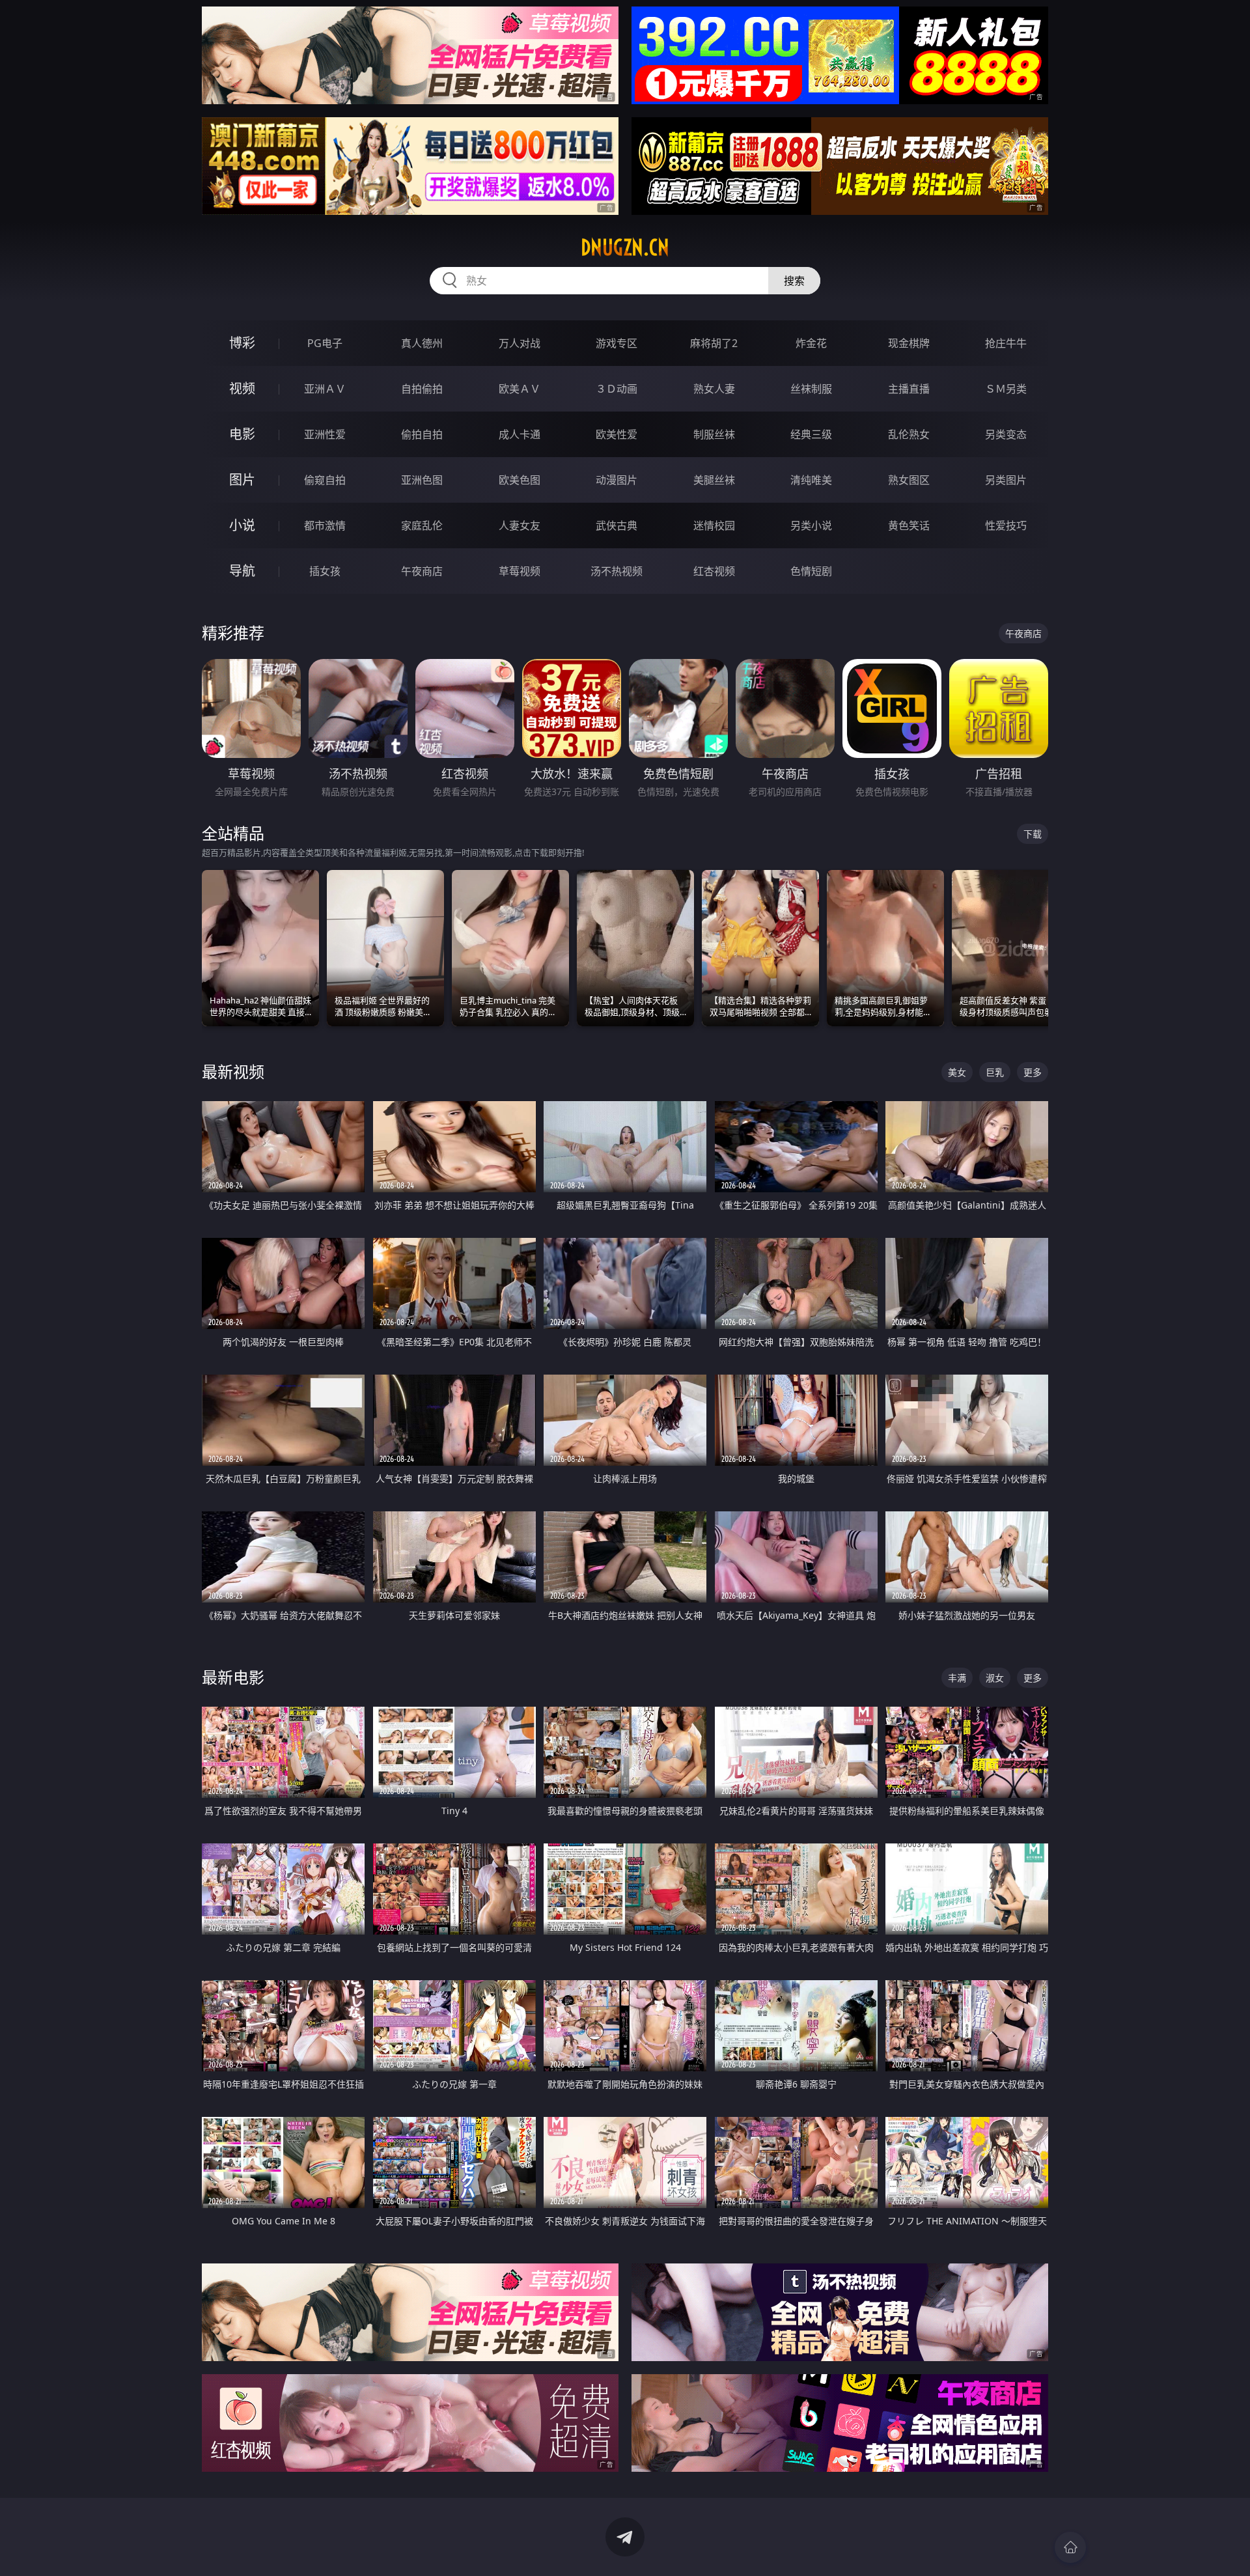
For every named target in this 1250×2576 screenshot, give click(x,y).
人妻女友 (520, 525)
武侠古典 (617, 525)
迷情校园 (714, 525)
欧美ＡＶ (520, 389)
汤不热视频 (617, 571)
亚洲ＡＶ (325, 389)
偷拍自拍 (422, 434)
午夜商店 (422, 571)
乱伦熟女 (909, 434)
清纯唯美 (811, 480)
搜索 (794, 281)
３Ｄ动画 (617, 389)
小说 (242, 525)
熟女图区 (909, 480)
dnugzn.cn (625, 247)
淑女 (995, 1678)
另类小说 (811, 525)
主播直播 (909, 389)
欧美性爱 (617, 434)
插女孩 (325, 571)
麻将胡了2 (714, 343)
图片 (242, 480)
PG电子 (325, 343)
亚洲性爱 (325, 434)
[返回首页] (1070, 2547)
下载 (1033, 834)
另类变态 (1006, 434)
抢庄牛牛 (1006, 343)
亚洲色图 (422, 480)
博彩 (242, 343)
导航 (242, 571)
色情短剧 (811, 571)
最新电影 (233, 1677)
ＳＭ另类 (1006, 389)
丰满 (957, 1678)
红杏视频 (714, 571)
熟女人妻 (714, 389)
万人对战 (520, 343)
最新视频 (233, 1071)
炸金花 (811, 343)
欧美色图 (520, 480)
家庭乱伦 (422, 525)
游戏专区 (617, 343)
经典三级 (811, 434)
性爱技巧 (1006, 525)
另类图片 (1006, 480)
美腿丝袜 (714, 480)
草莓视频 (520, 571)
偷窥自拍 (325, 480)
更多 (1033, 1072)
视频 (242, 388)
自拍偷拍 (422, 389)
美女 (957, 1072)
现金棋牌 (909, 343)
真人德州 (422, 343)
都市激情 (325, 525)
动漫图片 (617, 480)
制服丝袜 (714, 434)
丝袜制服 (811, 389)
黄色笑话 (909, 525)
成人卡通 (520, 434)
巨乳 (995, 1072)
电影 (242, 434)
